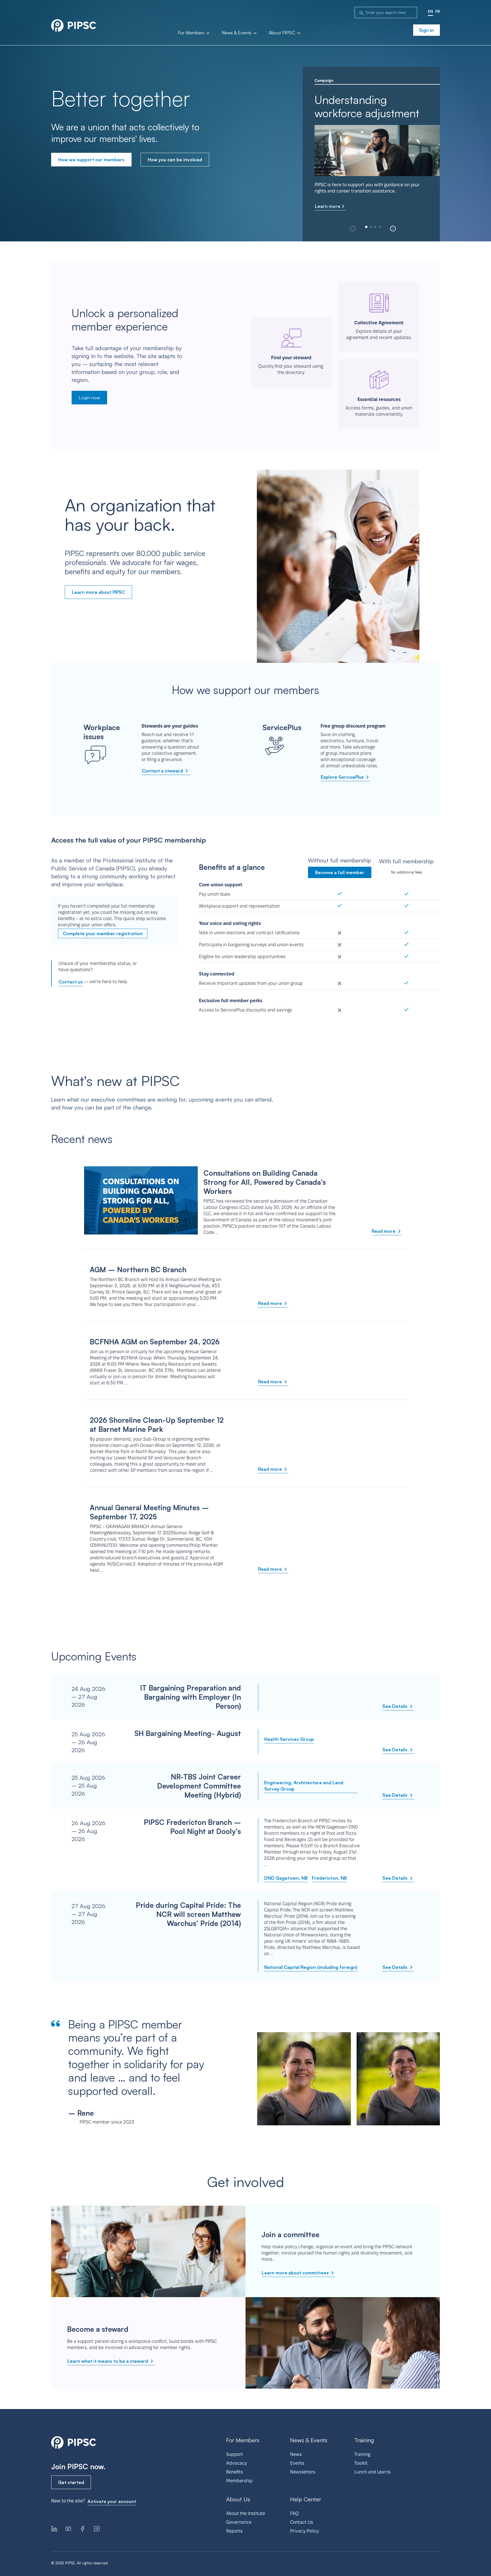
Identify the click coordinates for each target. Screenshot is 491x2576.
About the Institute (246, 2513)
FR (438, 11)
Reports (234, 2531)
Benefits (235, 2472)
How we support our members (91, 160)
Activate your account (112, 2501)
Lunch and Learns (373, 2472)
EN (430, 11)
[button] (393, 229)
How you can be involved (175, 160)
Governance (239, 2522)
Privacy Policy (304, 2531)
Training (362, 2454)
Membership (239, 2481)
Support (235, 2454)
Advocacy (237, 2463)
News (296, 2454)
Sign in (426, 30)
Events (297, 2463)
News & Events (237, 33)
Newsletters (303, 2472)
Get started (71, 2482)
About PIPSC (283, 33)
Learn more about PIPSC (98, 592)
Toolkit (361, 2463)
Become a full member (340, 872)
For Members (192, 33)
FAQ (294, 2513)
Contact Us (302, 2522)
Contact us (71, 982)
